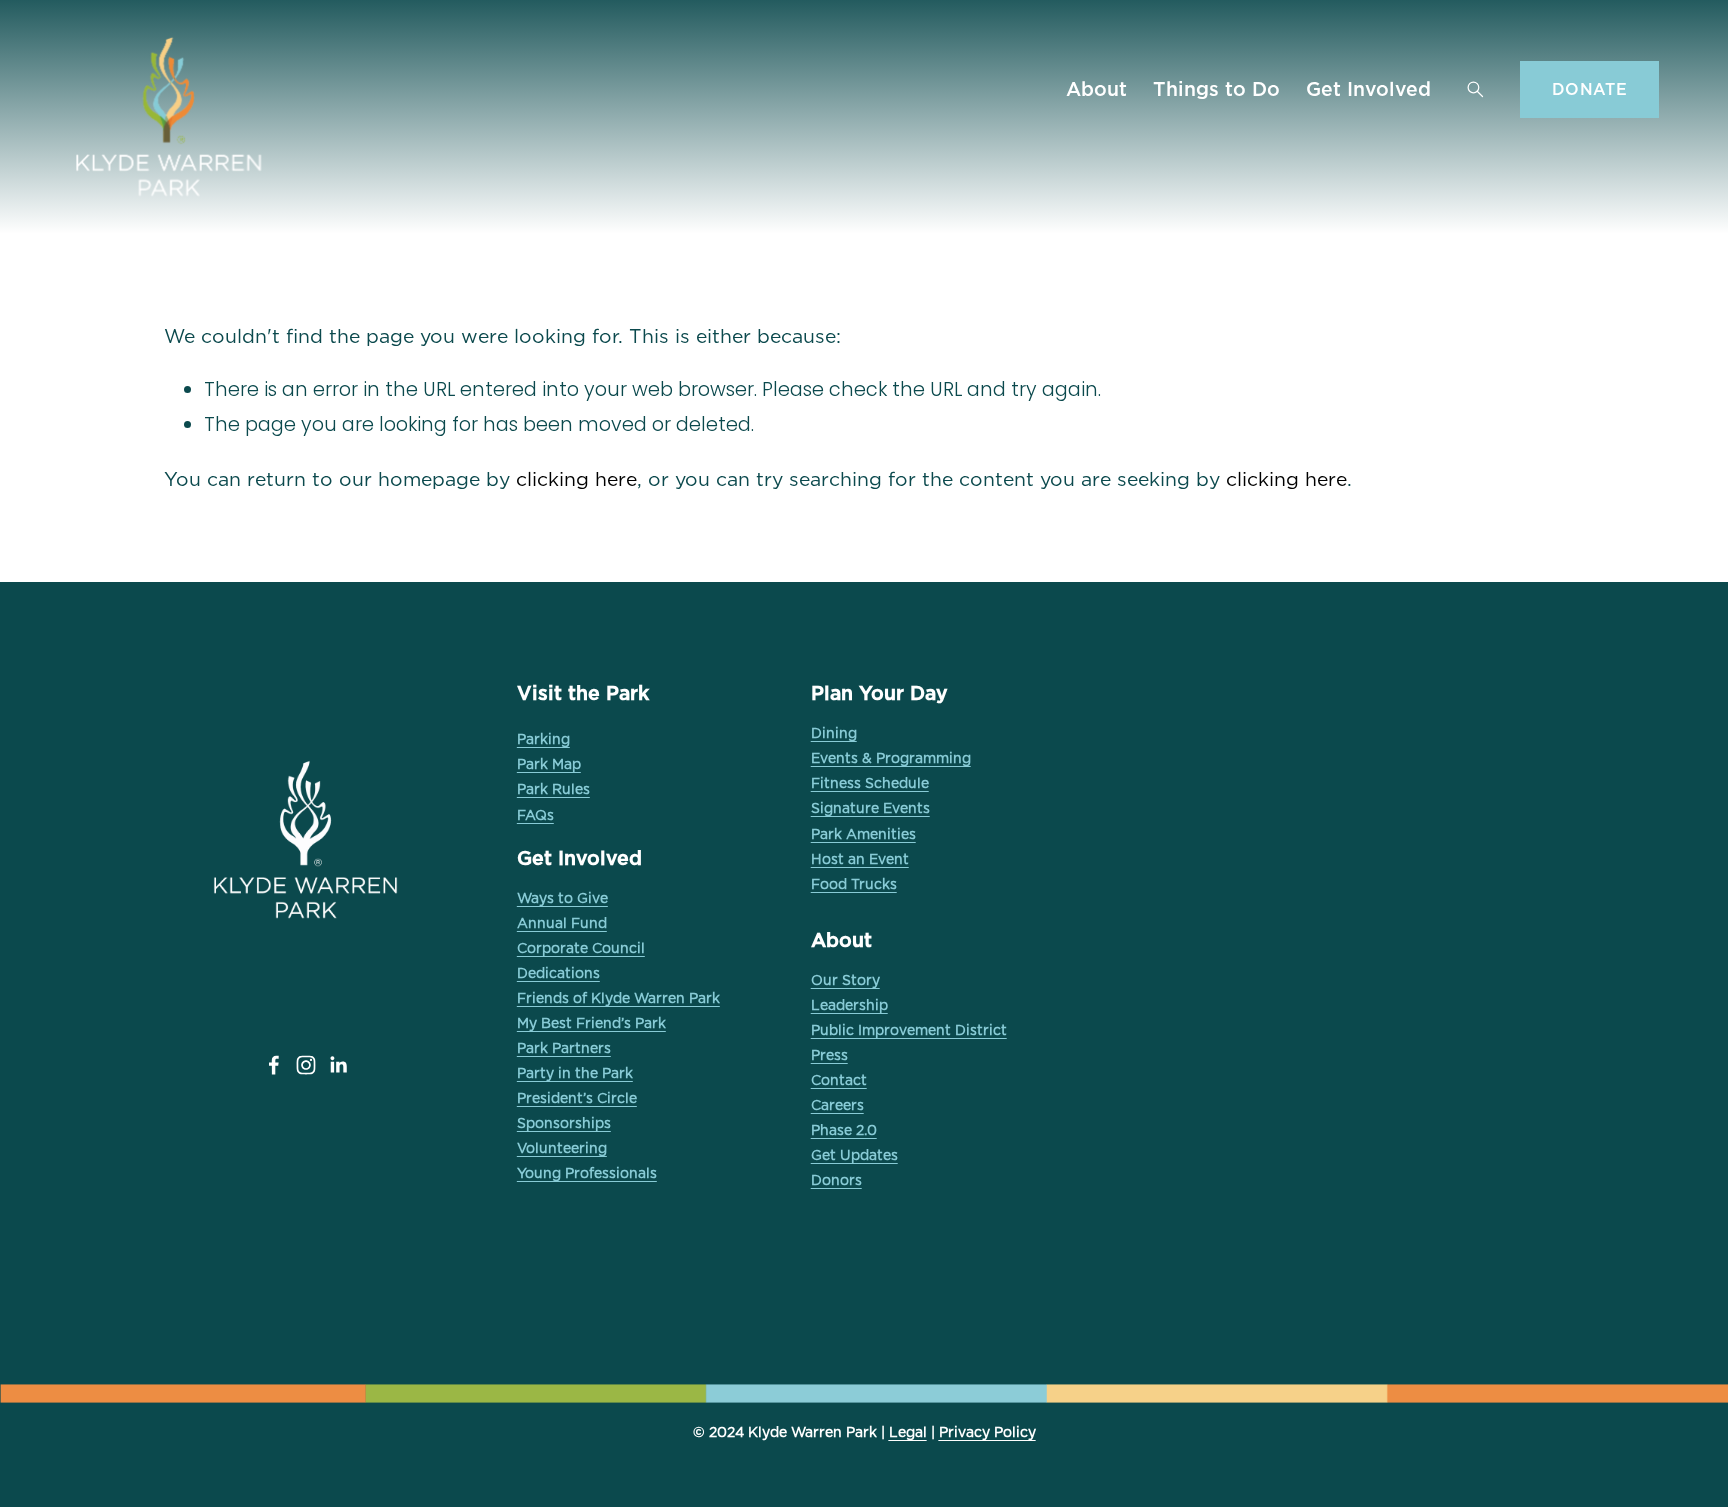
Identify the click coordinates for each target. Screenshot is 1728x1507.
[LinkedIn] (338, 1065)
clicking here (576, 479)
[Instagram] (306, 1065)
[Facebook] (274, 1065)
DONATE (1589, 89)
